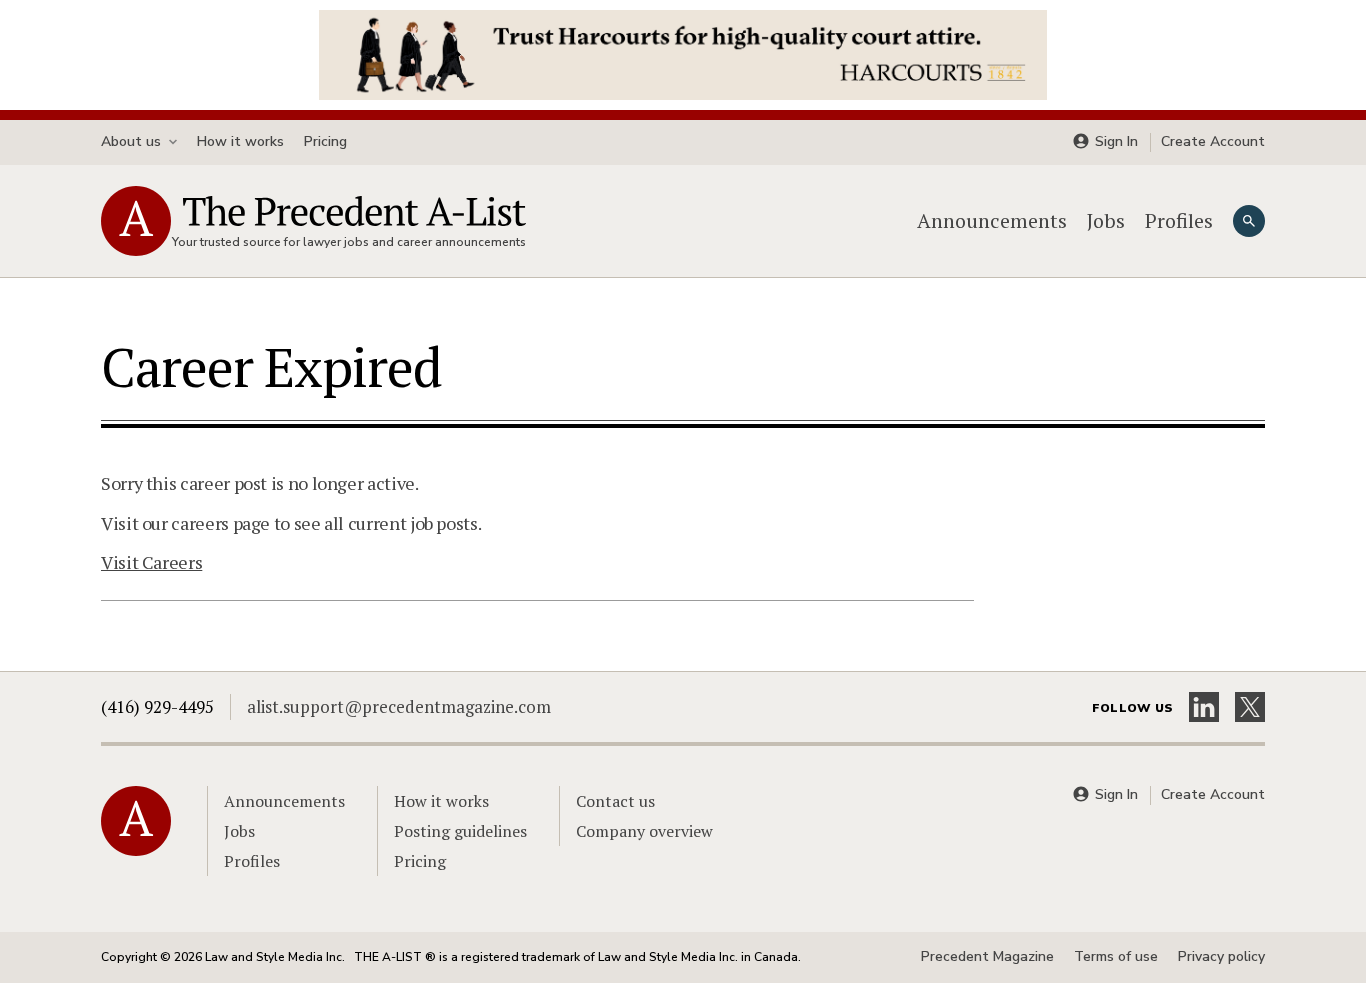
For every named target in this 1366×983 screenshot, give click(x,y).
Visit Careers (151, 562)
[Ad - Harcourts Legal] (683, 53)
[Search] (1249, 221)
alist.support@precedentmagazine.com (399, 706)
